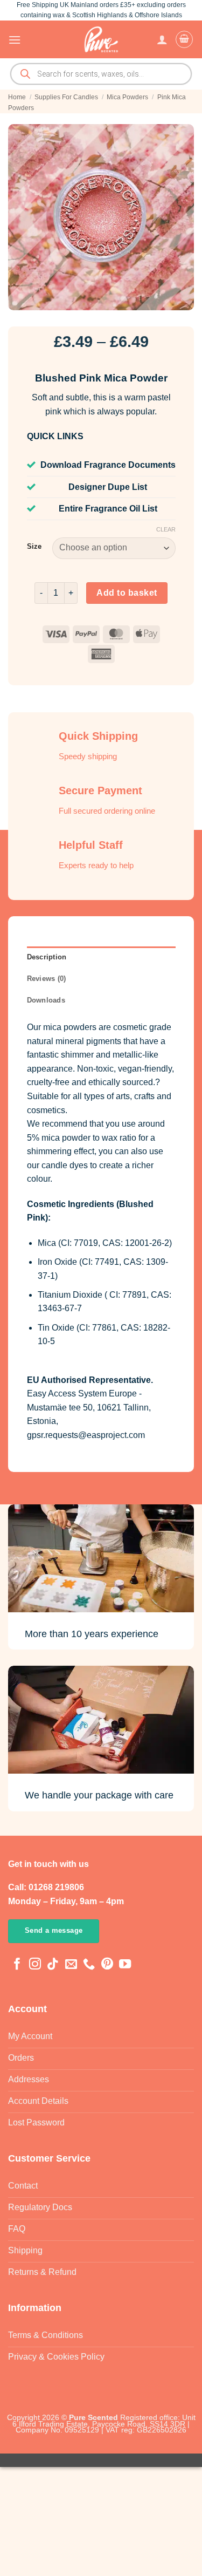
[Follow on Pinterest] (107, 1965)
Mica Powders (127, 97)
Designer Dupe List (108, 487)
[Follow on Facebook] (17, 1965)
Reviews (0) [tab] (47, 979)
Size (34, 547)
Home (17, 97)
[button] (15, 40)
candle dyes (65, 1165)
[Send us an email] (71, 1965)
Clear (166, 529)
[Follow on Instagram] (35, 1965)
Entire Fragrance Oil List (108, 509)
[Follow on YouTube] (125, 1965)
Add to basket (127, 593)
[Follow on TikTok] (53, 1965)
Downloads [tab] (46, 1000)
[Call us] (89, 1965)
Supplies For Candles (66, 97)
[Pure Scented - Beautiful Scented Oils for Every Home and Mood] (101, 39)
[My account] (162, 39)
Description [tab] (47, 957)
